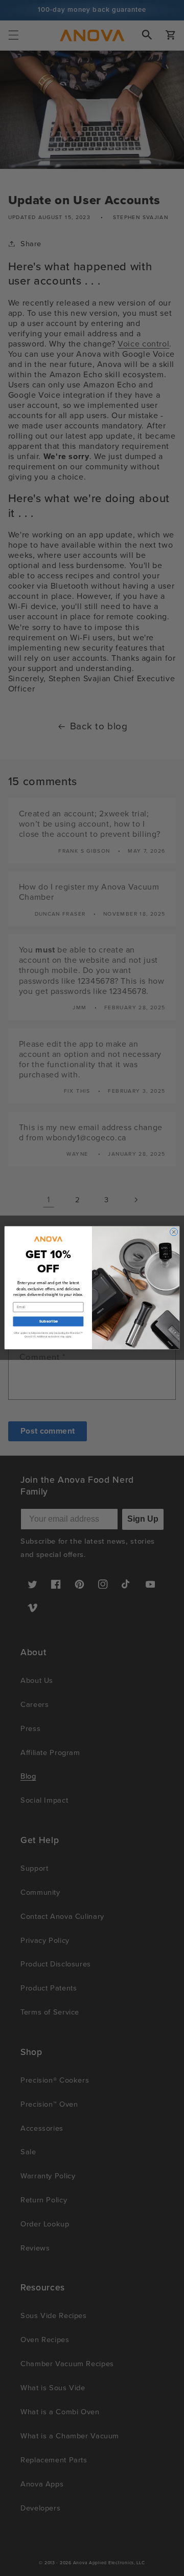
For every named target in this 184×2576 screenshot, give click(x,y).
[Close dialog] (174, 1232)
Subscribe (48, 1322)
